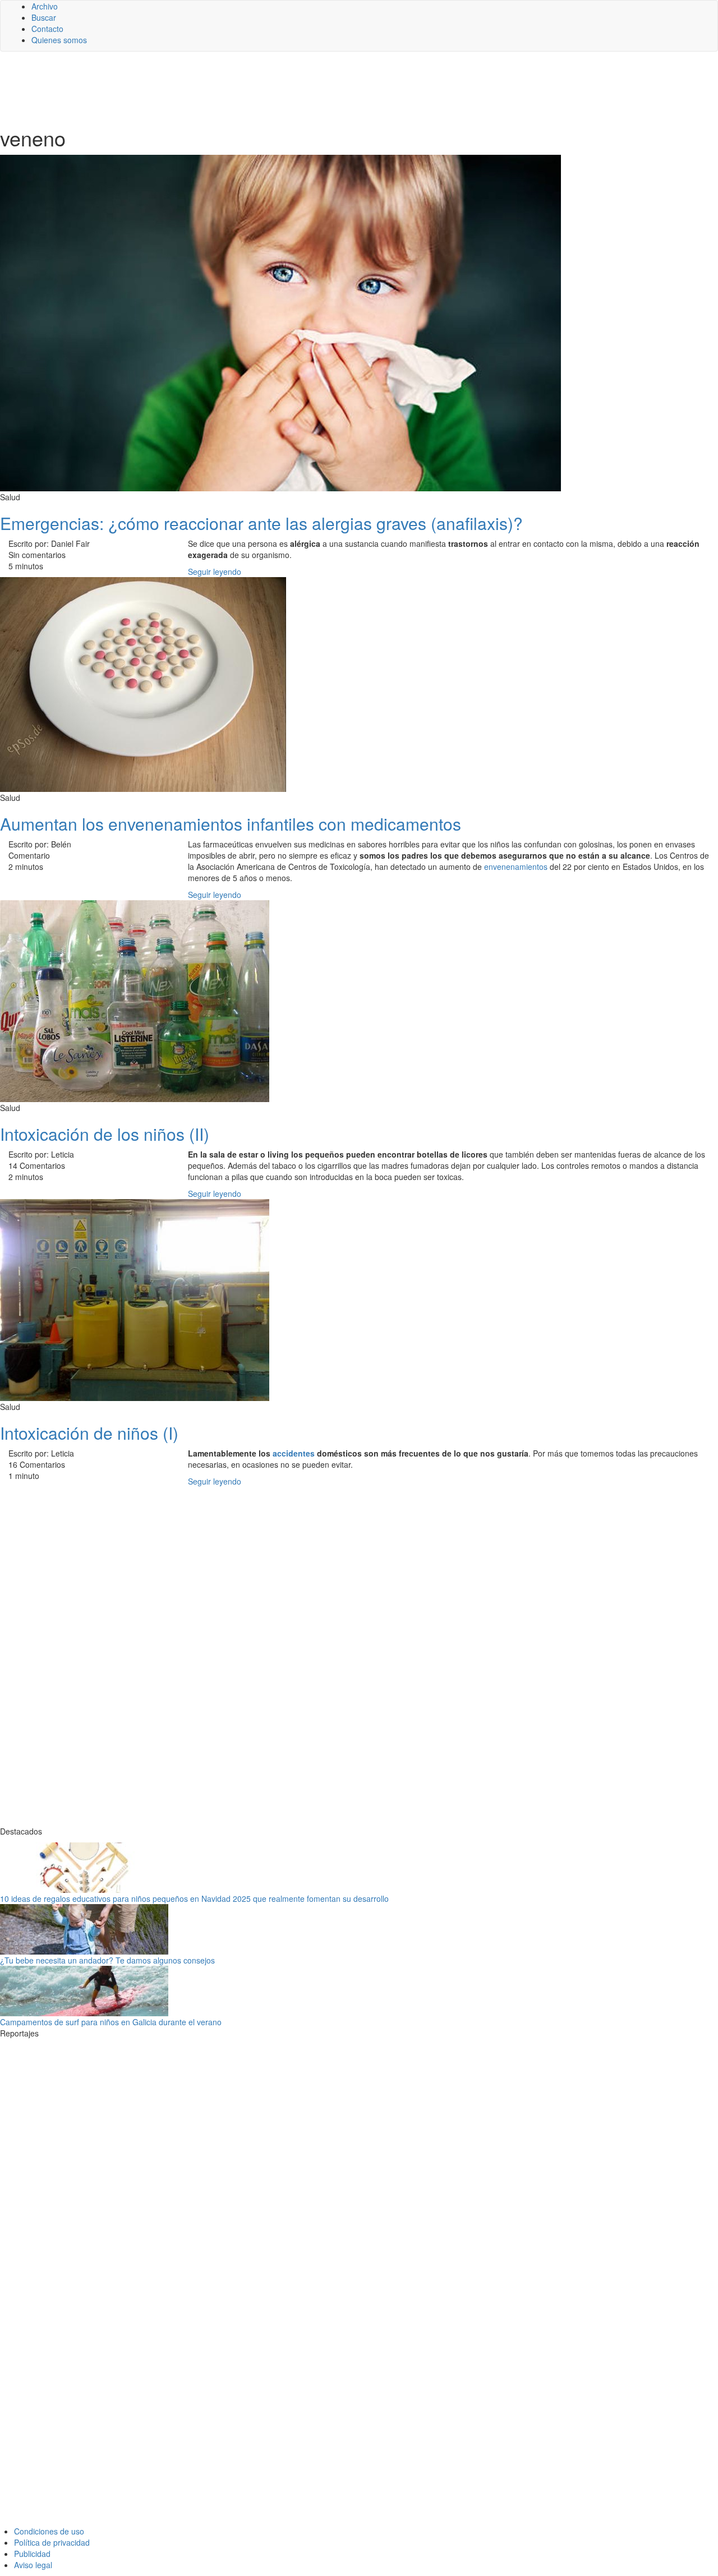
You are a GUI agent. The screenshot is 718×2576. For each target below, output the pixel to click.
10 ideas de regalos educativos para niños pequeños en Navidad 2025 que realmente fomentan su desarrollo (194, 1898)
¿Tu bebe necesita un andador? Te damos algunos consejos (107, 1960)
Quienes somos (59, 40)
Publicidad (32, 2554)
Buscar (44, 17)
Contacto (47, 29)
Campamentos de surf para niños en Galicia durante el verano (111, 2022)
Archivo (45, 6)
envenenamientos (516, 867)
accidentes (294, 1453)
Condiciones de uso (49, 2531)
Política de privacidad (52, 2542)
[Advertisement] (275, 88)
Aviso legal (33, 2565)
